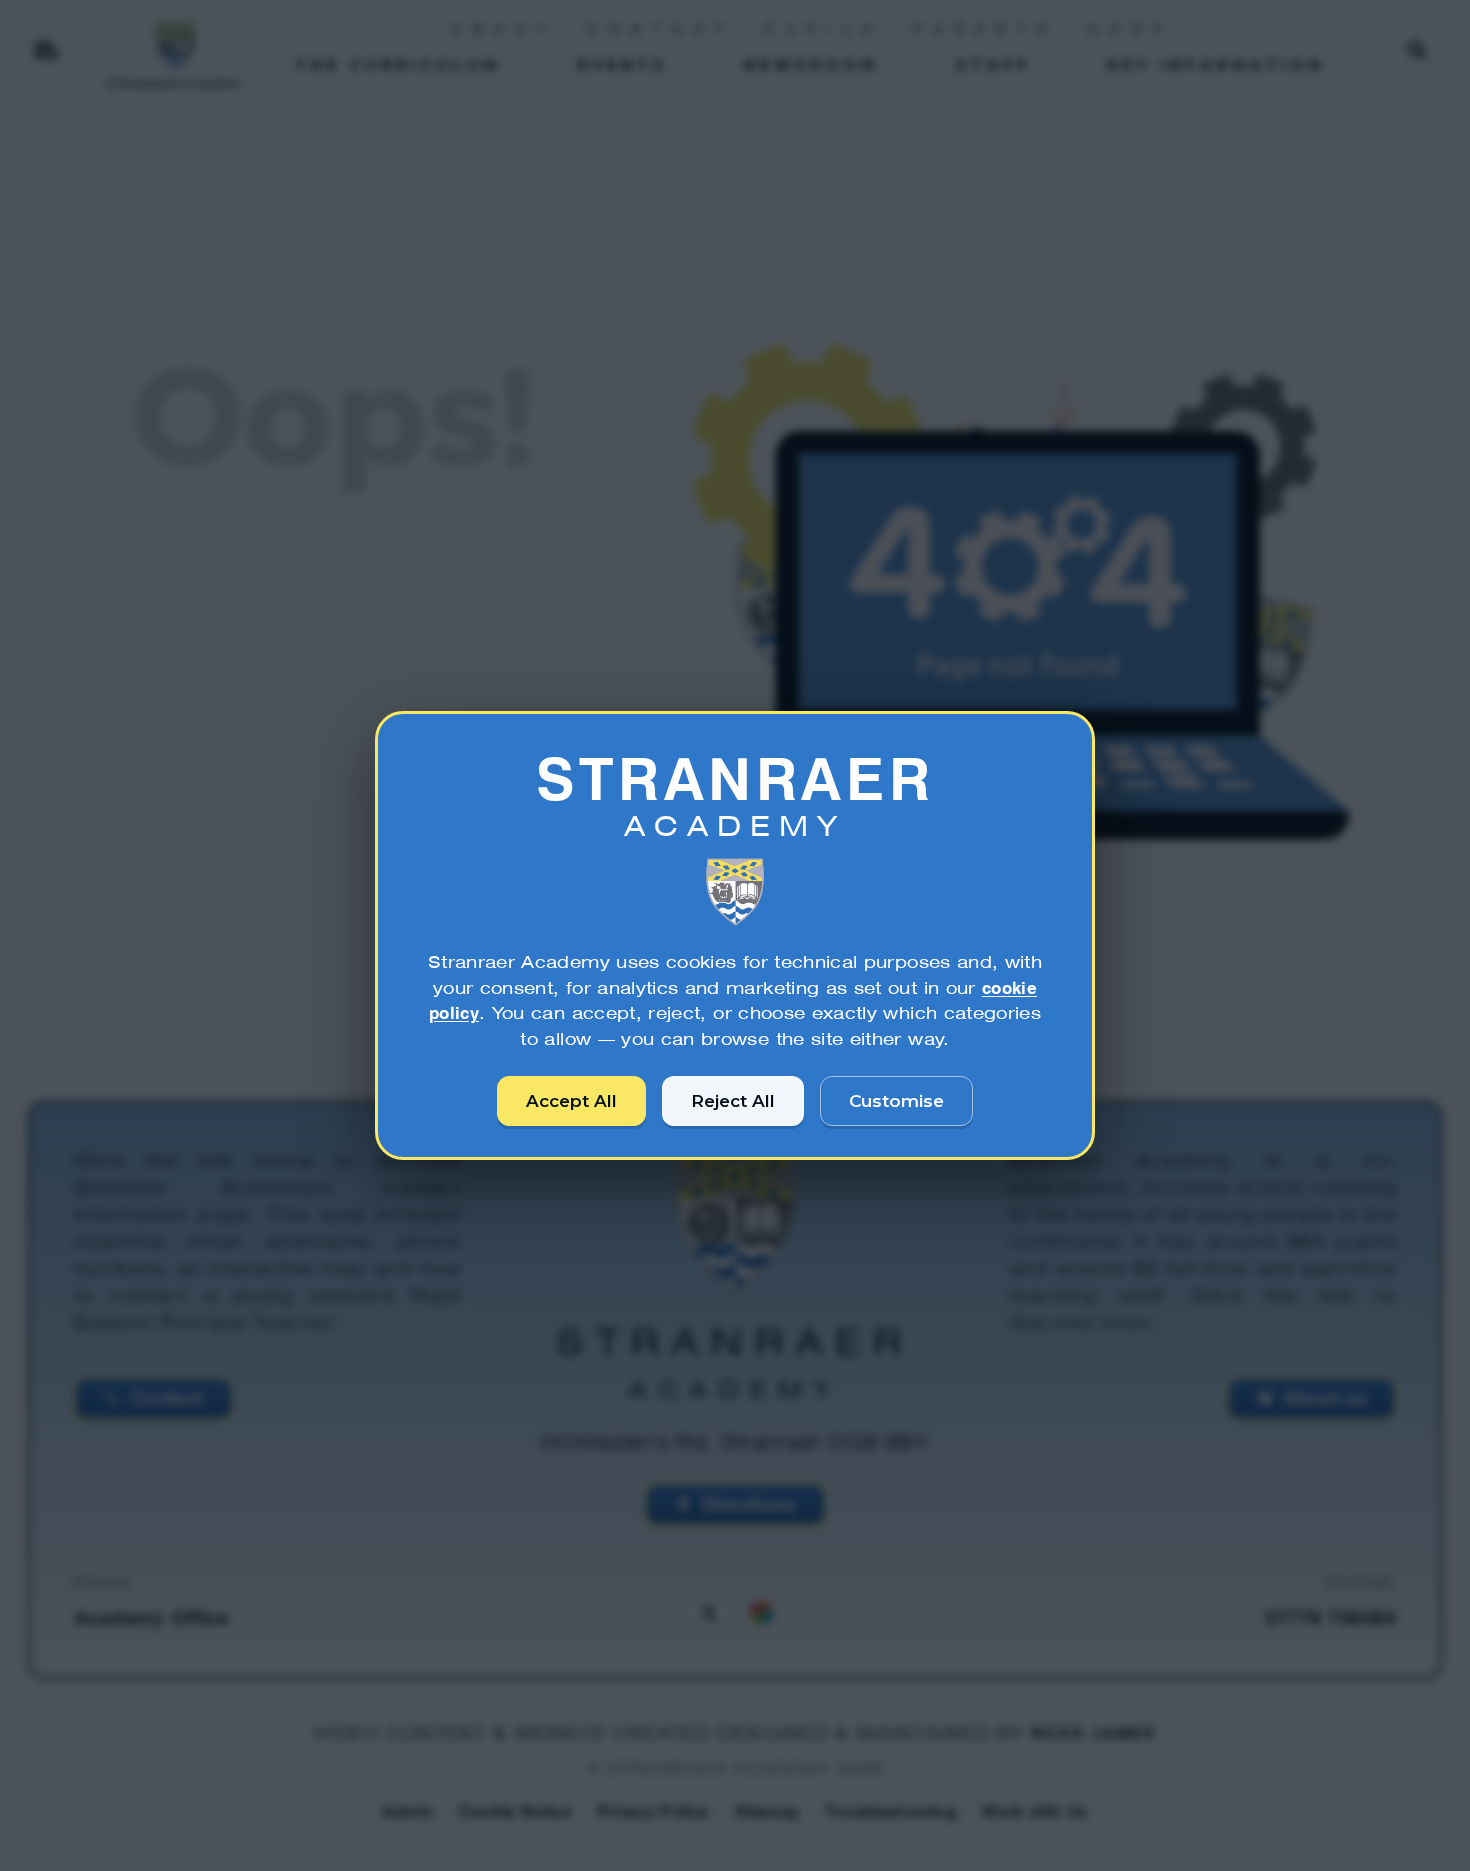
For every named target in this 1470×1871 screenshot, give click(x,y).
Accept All (571, 1101)
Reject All (733, 1101)
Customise (896, 1101)
